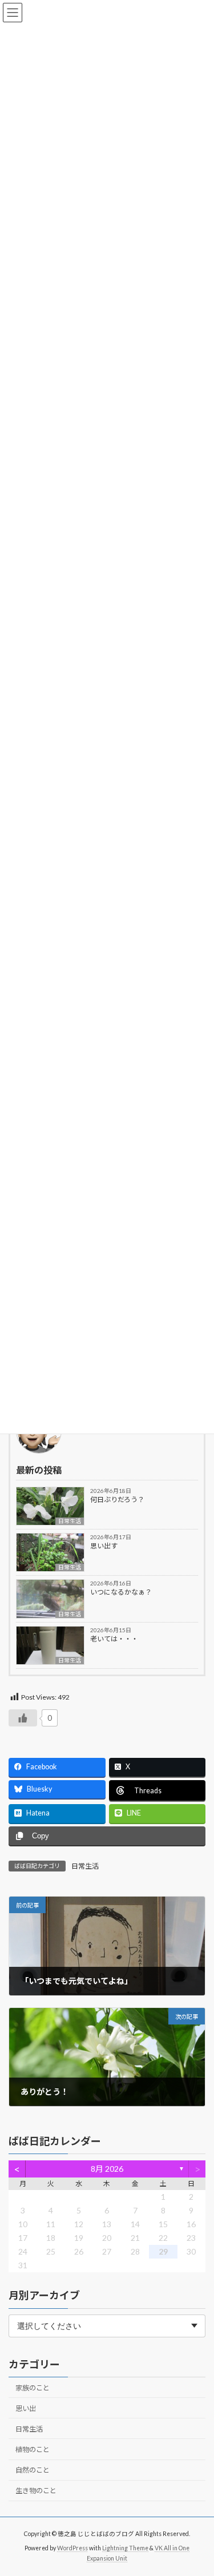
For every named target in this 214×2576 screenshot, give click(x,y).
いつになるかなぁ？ (121, 1592)
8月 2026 (107, 2169)
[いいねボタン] (23, 1718)
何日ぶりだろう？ (117, 1500)
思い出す (104, 1546)
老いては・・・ (114, 1639)
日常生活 (70, 1521)
